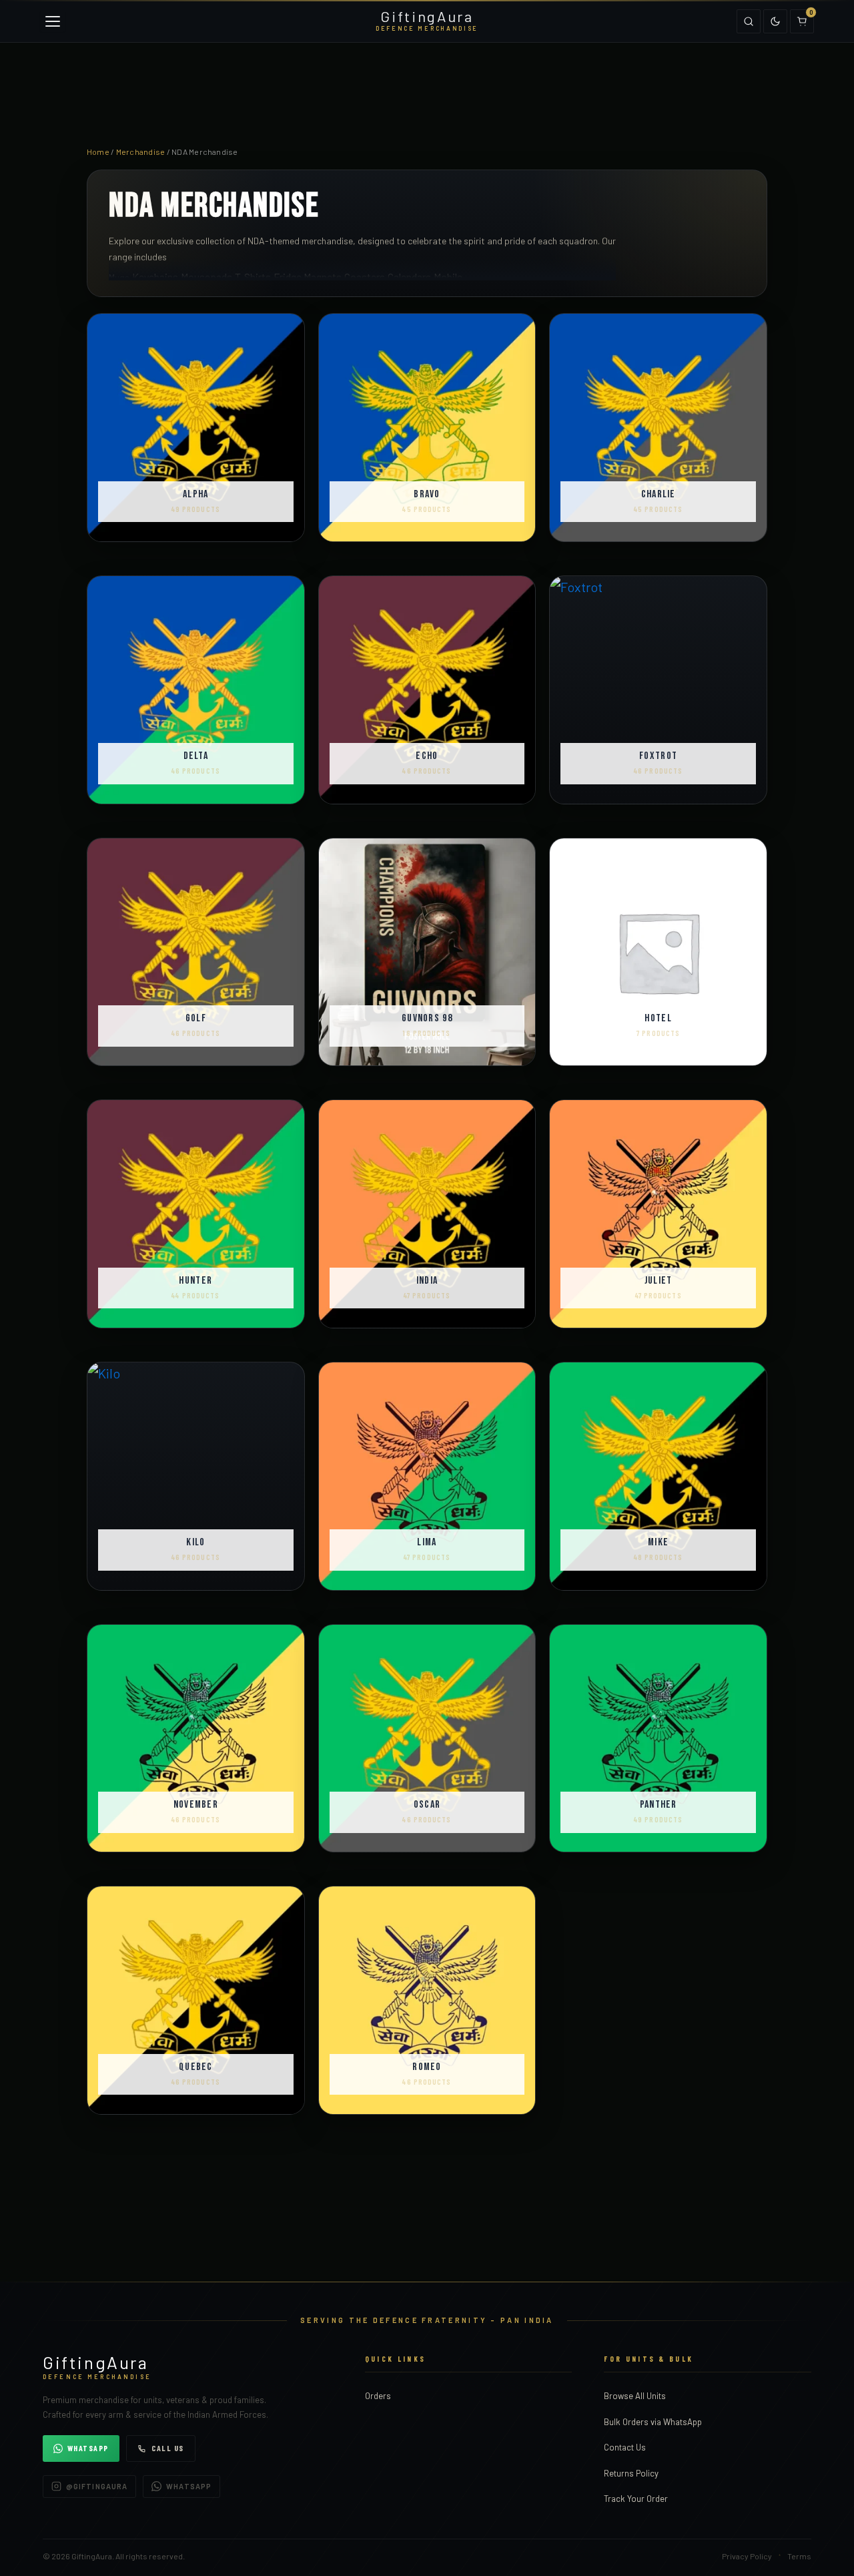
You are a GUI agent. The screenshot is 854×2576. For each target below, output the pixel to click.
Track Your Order (636, 2499)
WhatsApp (88, 2448)
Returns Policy (631, 2473)
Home (98, 152)
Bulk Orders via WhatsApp (653, 2422)
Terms (799, 2556)
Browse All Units (635, 2396)
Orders (378, 2396)
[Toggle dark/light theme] (775, 21)
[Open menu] (53, 21)
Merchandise (141, 152)
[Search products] (749, 21)
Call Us (168, 2448)
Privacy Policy (747, 2556)
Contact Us (625, 2447)
